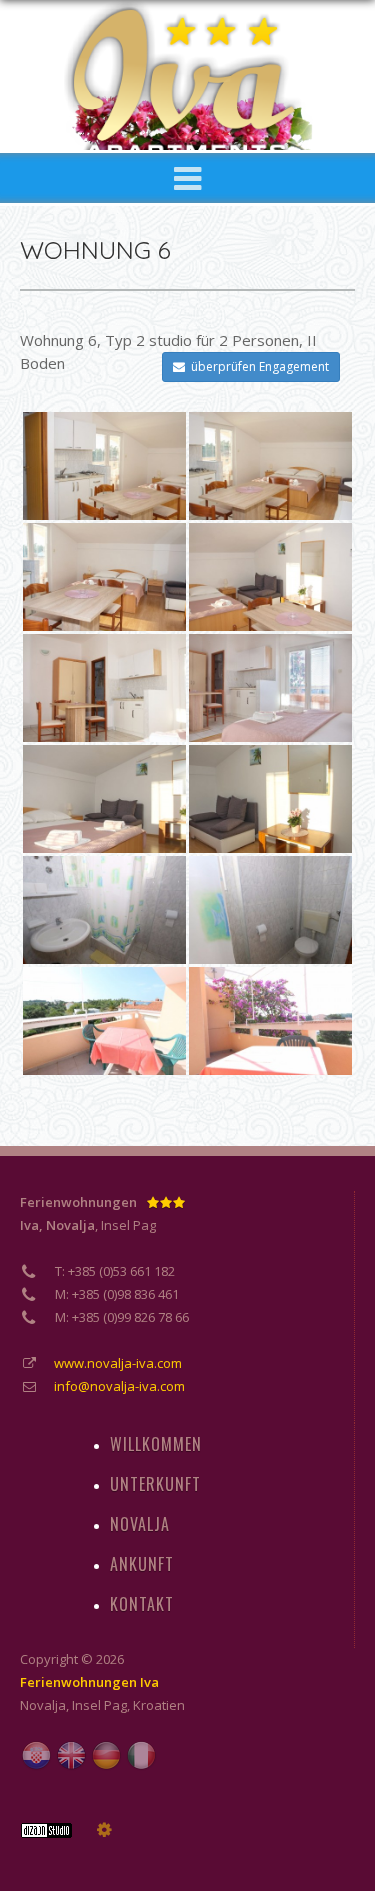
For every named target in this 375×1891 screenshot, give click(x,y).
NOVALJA (140, 1524)
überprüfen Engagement (257, 366)
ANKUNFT (142, 1564)
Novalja (43, 1705)
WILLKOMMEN (156, 1444)
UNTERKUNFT (155, 1484)
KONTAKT (142, 1604)
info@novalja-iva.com (119, 1386)
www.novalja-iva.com (118, 1363)
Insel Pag (99, 1705)
